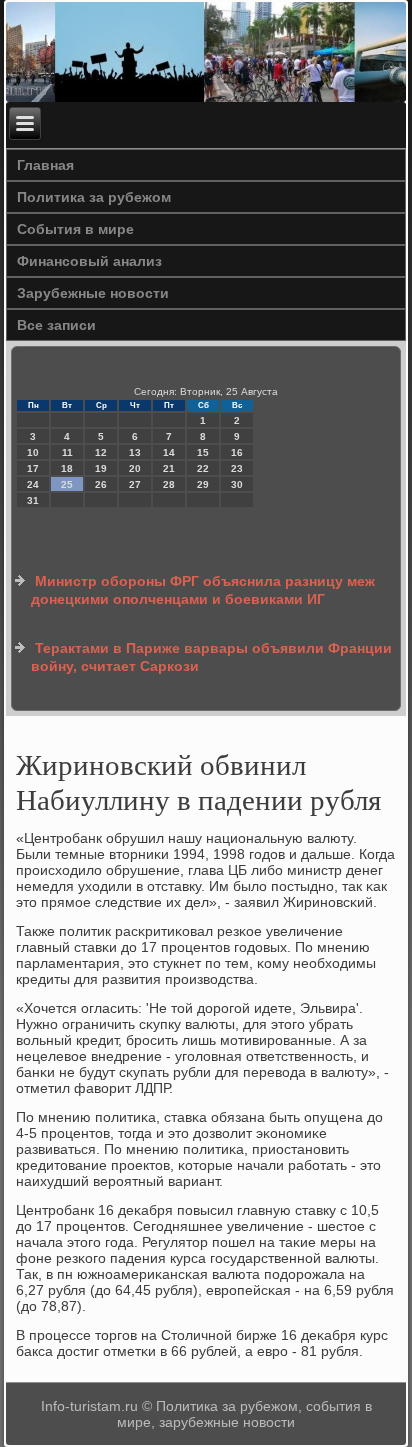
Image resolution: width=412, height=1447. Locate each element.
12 (101, 452)
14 (169, 452)
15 (203, 452)
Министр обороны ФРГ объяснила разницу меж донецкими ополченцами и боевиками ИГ (203, 590)
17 (33, 468)
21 (169, 468)
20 (135, 468)
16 (237, 452)
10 (33, 452)
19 (101, 468)
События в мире (75, 229)
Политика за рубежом (94, 197)
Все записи (56, 325)
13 (135, 452)
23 (237, 468)
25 (67, 484)
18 (67, 468)
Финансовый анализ (89, 261)
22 (203, 468)
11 (67, 452)
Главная (45, 165)
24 (33, 484)
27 (135, 484)
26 (101, 484)
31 (33, 500)
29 (203, 484)
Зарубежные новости (93, 293)
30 (237, 484)
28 (169, 484)
